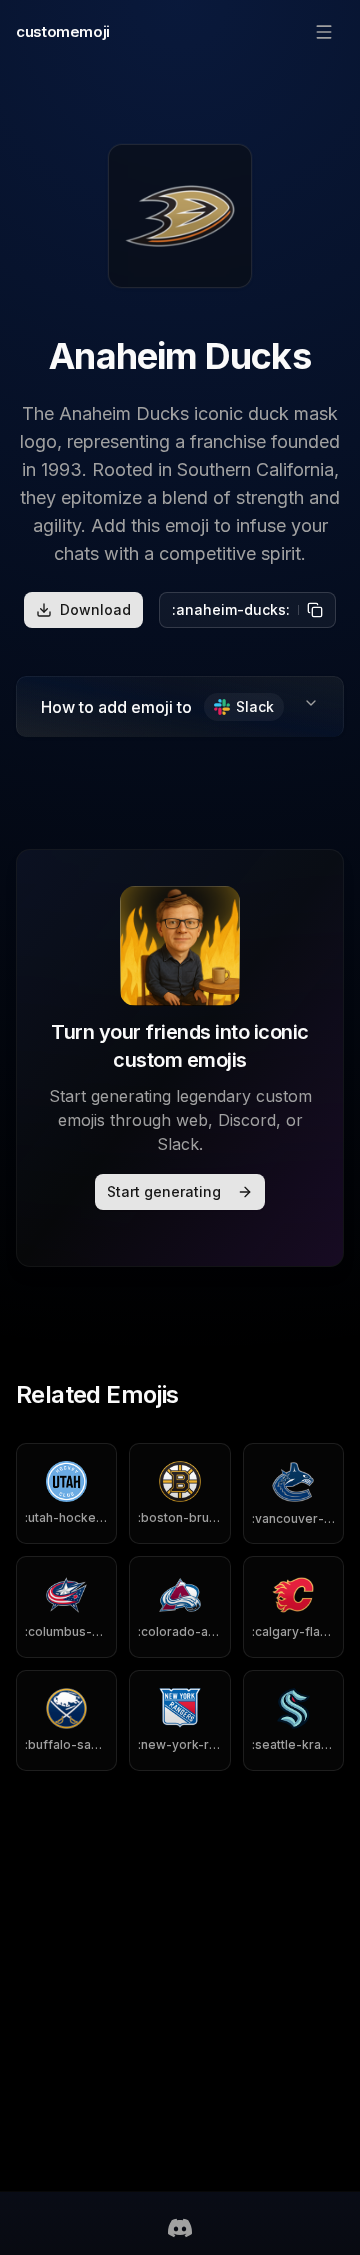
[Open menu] (324, 32)
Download (95, 609)
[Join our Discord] (180, 2228)
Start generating (164, 1191)
